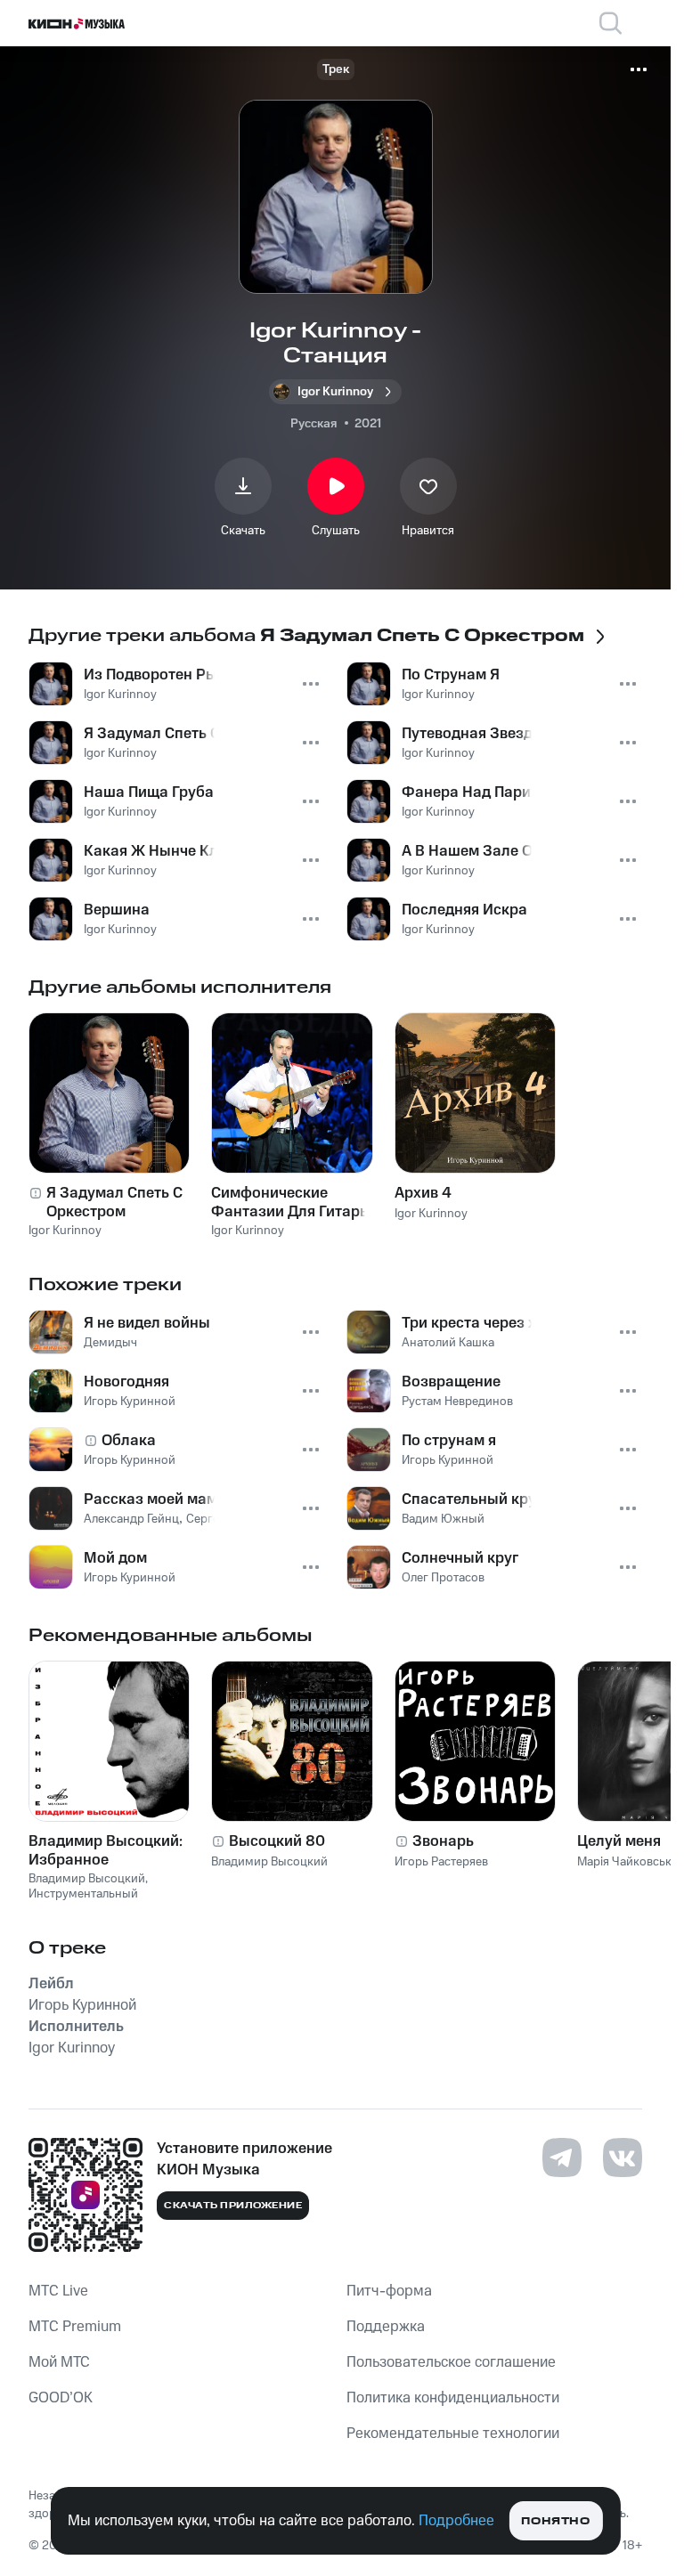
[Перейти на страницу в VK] (623, 2158)
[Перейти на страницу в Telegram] (562, 2158)
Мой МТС (59, 2362)
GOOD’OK (61, 2398)
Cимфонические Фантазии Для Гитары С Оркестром (291, 1202)
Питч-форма (389, 2291)
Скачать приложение (233, 2206)
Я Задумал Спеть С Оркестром (114, 1202)
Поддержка (386, 2327)
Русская (313, 424)
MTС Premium (75, 2327)
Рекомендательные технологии (453, 2434)
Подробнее (456, 2521)
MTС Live (58, 2291)
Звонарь (443, 1841)
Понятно (555, 2521)
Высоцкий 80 (277, 1841)
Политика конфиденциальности (453, 2398)
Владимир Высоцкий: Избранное (106, 1850)
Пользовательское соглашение (451, 2362)
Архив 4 (423, 1193)
